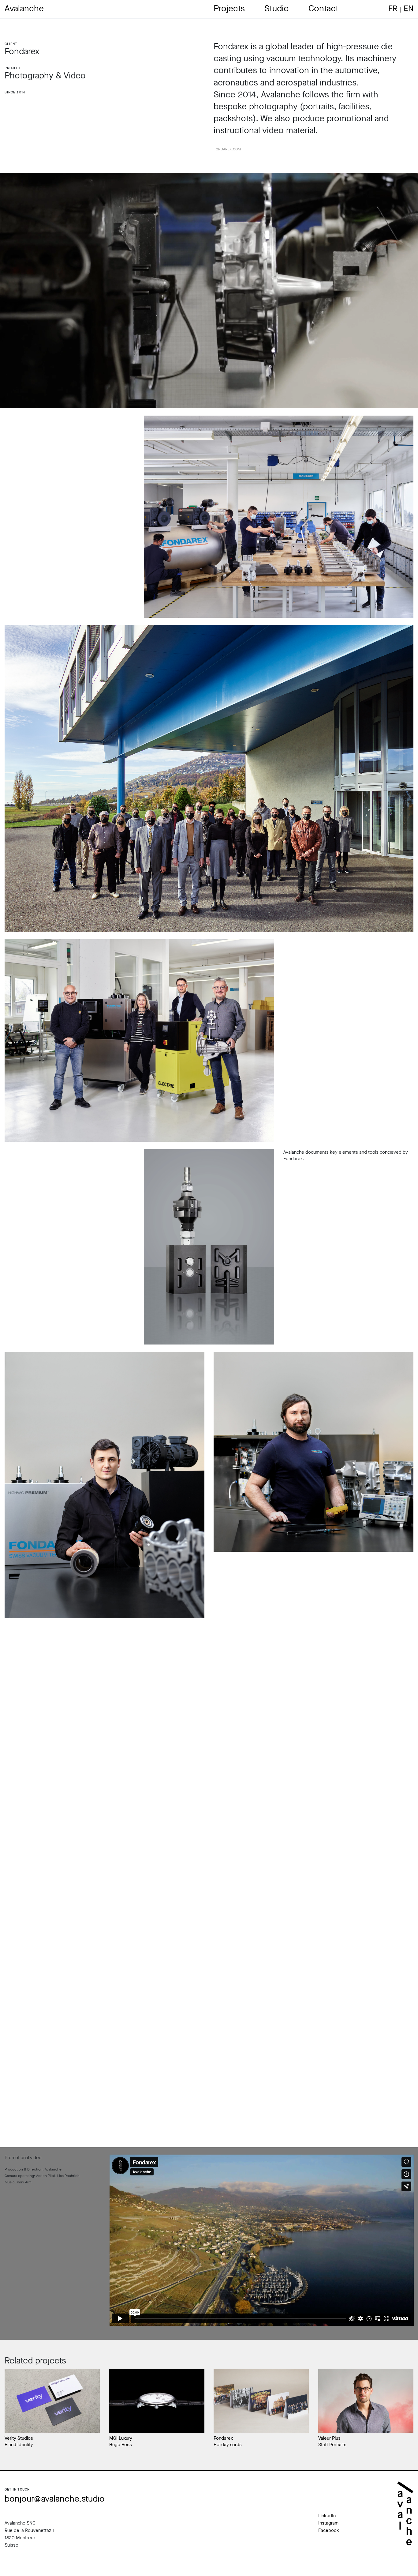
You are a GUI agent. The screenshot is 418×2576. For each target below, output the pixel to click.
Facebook (329, 2530)
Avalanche (24, 8)
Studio (277, 8)
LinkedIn (327, 2516)
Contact (323, 8)
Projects (229, 8)
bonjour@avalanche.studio (55, 2499)
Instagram (328, 2523)
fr (393, 8)
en (409, 8)
